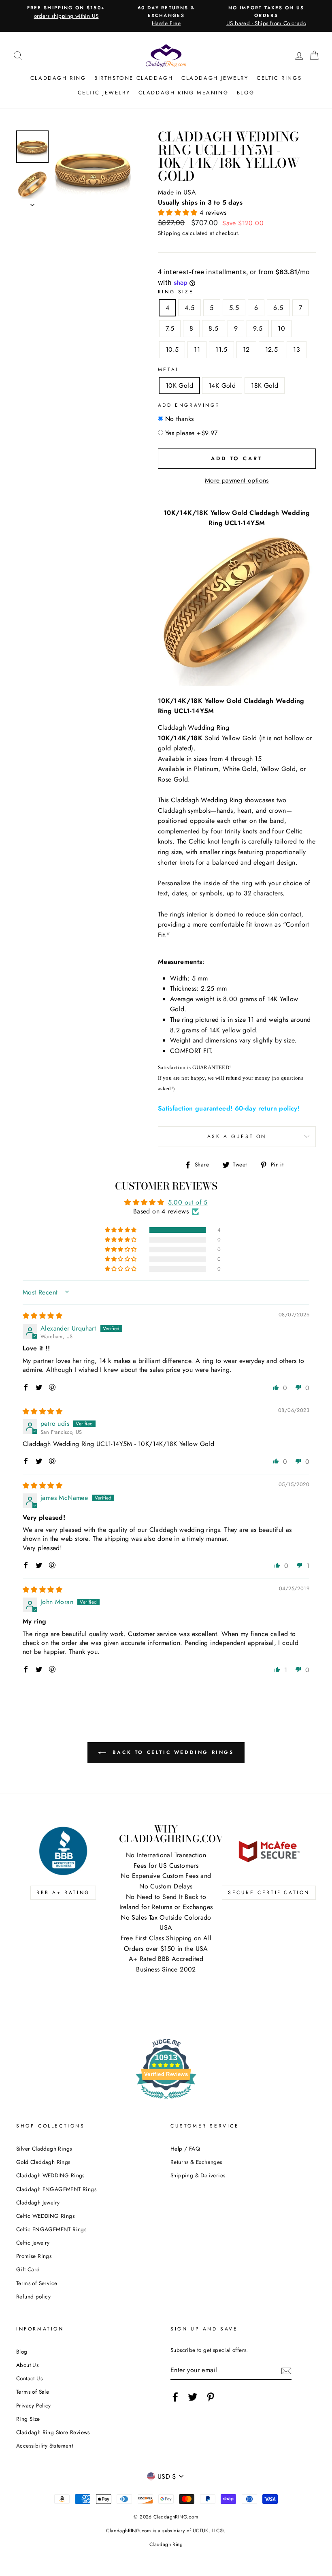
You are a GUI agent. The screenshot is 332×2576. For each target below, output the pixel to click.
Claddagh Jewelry (215, 78)
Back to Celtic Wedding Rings (171, 1752)
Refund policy (33, 2296)
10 (281, 328)
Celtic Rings (279, 78)
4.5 (189, 308)
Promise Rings (34, 2256)
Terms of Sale (33, 2392)
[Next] (32, 203)
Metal (169, 370)
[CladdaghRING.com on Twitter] (193, 2397)
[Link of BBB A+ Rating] (63, 1851)
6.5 (278, 308)
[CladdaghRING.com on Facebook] (175, 2397)
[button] (179, 213)
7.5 (170, 328)
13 (297, 349)
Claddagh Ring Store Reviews (53, 2432)
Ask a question (237, 1136)
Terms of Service (37, 2283)
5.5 (234, 308)
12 (246, 349)
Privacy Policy (34, 2405)
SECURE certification (269, 1892)
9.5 (258, 328)
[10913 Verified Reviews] (166, 2101)
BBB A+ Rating (63, 1892)
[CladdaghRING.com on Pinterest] (211, 2397)
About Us (27, 2365)
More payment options (237, 480)
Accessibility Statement (45, 2446)
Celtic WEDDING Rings (45, 2216)
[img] (43, 1316)
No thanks (180, 419)
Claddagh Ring (58, 78)
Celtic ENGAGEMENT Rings (51, 2229)
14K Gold (222, 386)
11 (197, 349)
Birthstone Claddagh (134, 78)
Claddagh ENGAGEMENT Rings (56, 2189)
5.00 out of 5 (188, 1202)
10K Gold (179, 386)
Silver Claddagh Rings (44, 2149)
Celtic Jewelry (104, 93)
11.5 (221, 349)
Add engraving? (189, 405)
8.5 (213, 328)
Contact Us (29, 2378)
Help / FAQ (185, 2149)
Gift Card (28, 2269)
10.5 (172, 349)
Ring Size (176, 292)
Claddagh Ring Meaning (184, 93)
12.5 (272, 349)
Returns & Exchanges (196, 2162)
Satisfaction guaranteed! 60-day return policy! (229, 1108)
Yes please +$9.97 (192, 433)
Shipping (169, 233)
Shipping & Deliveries (198, 2175)
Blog (246, 93)
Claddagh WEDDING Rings (50, 2175)
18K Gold (265, 386)
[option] (66, 12)
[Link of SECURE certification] (269, 1851)
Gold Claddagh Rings (43, 2162)
